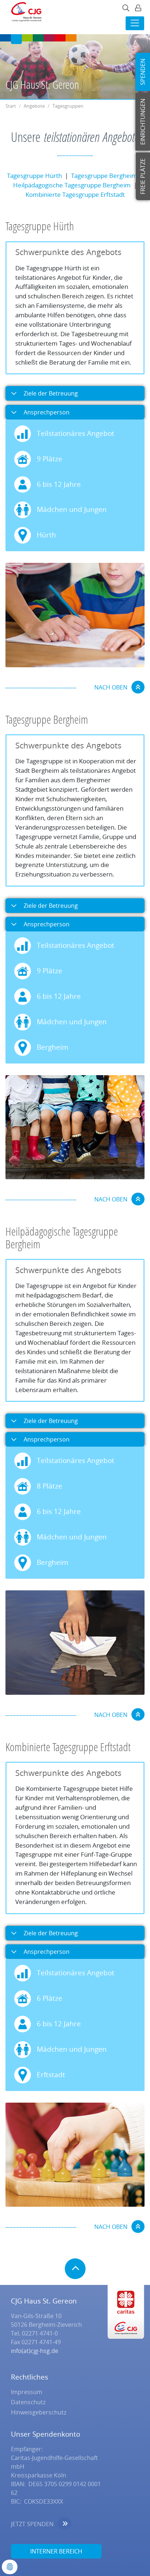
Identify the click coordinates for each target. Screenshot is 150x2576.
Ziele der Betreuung (50, 393)
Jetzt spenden (32, 2524)
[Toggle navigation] (135, 23)
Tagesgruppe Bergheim (104, 176)
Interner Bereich (56, 2551)
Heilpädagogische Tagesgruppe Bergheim (72, 185)
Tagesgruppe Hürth (34, 176)
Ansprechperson (46, 412)
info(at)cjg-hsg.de (35, 2351)
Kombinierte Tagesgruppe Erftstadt (75, 194)
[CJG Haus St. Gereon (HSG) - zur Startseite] (24, 14)
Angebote (34, 106)
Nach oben (111, 687)
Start (11, 106)
